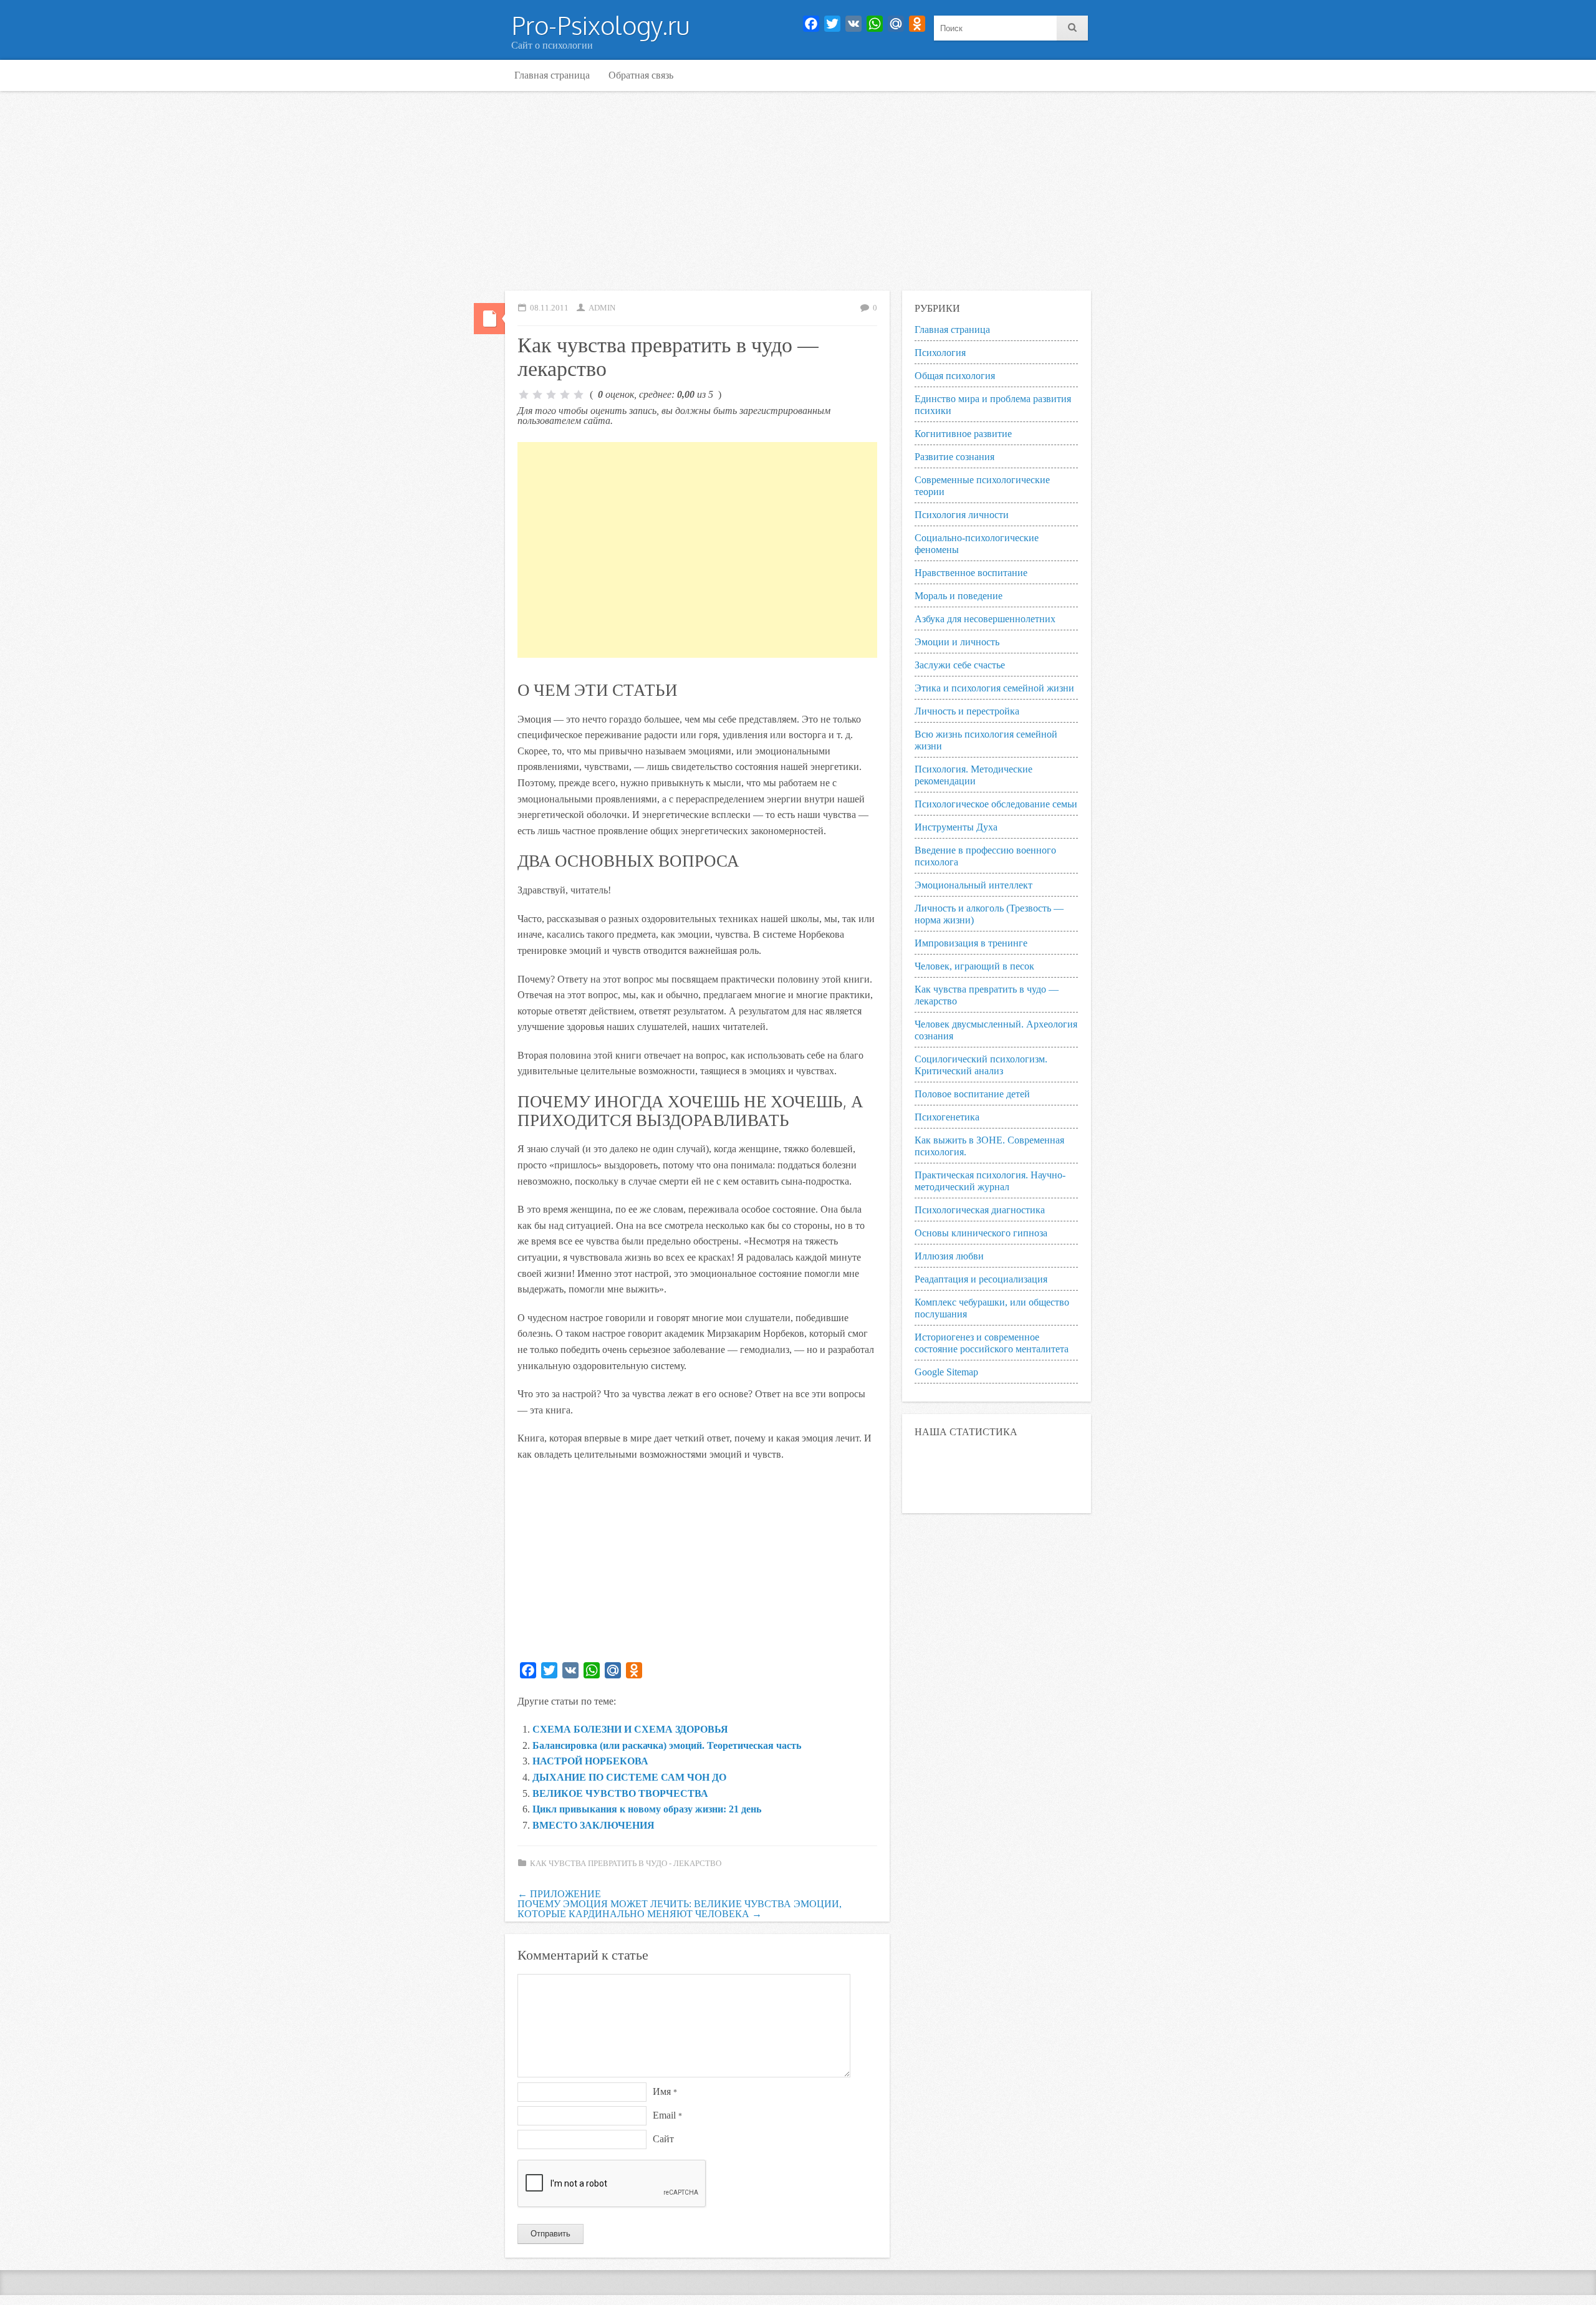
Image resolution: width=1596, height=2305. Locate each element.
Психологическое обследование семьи (996, 804)
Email (667, 2115)
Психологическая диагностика (980, 1210)
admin (602, 308)
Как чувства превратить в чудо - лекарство (626, 1864)
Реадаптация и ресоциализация (981, 1279)
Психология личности (962, 515)
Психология (940, 353)
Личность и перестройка (967, 711)
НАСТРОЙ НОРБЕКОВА (590, 1761)
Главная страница (552, 75)
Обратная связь (641, 75)
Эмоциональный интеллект (973, 885)
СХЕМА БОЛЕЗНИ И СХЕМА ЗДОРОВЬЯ (630, 1729)
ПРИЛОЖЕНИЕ (559, 1894)
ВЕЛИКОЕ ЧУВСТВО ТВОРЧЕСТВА (620, 1793)
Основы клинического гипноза (981, 1233)
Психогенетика (947, 1117)
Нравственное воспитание (971, 573)
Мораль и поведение (959, 596)
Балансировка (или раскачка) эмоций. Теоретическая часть (667, 1745)
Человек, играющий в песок (974, 966)
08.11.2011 (549, 308)
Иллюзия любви (949, 1256)
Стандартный (489, 319)
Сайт (663, 2139)
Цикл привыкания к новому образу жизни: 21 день (647, 1809)
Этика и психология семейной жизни (994, 688)
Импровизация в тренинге (971, 943)
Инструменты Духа (956, 827)
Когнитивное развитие (963, 434)
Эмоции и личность (957, 642)
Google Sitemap (946, 1372)
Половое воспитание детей (972, 1094)
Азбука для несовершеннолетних (985, 619)
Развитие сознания (954, 457)
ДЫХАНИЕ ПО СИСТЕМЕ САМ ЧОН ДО (629, 1777)
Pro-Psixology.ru (600, 25)
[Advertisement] (798, 191)
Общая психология (955, 376)
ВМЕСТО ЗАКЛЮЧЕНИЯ (594, 1825)
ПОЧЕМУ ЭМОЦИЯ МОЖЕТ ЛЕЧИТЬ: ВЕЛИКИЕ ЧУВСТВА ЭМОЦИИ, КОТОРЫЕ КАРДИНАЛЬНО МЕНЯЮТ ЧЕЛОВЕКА (680, 1909)
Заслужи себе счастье (960, 665)
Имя (665, 2091)
